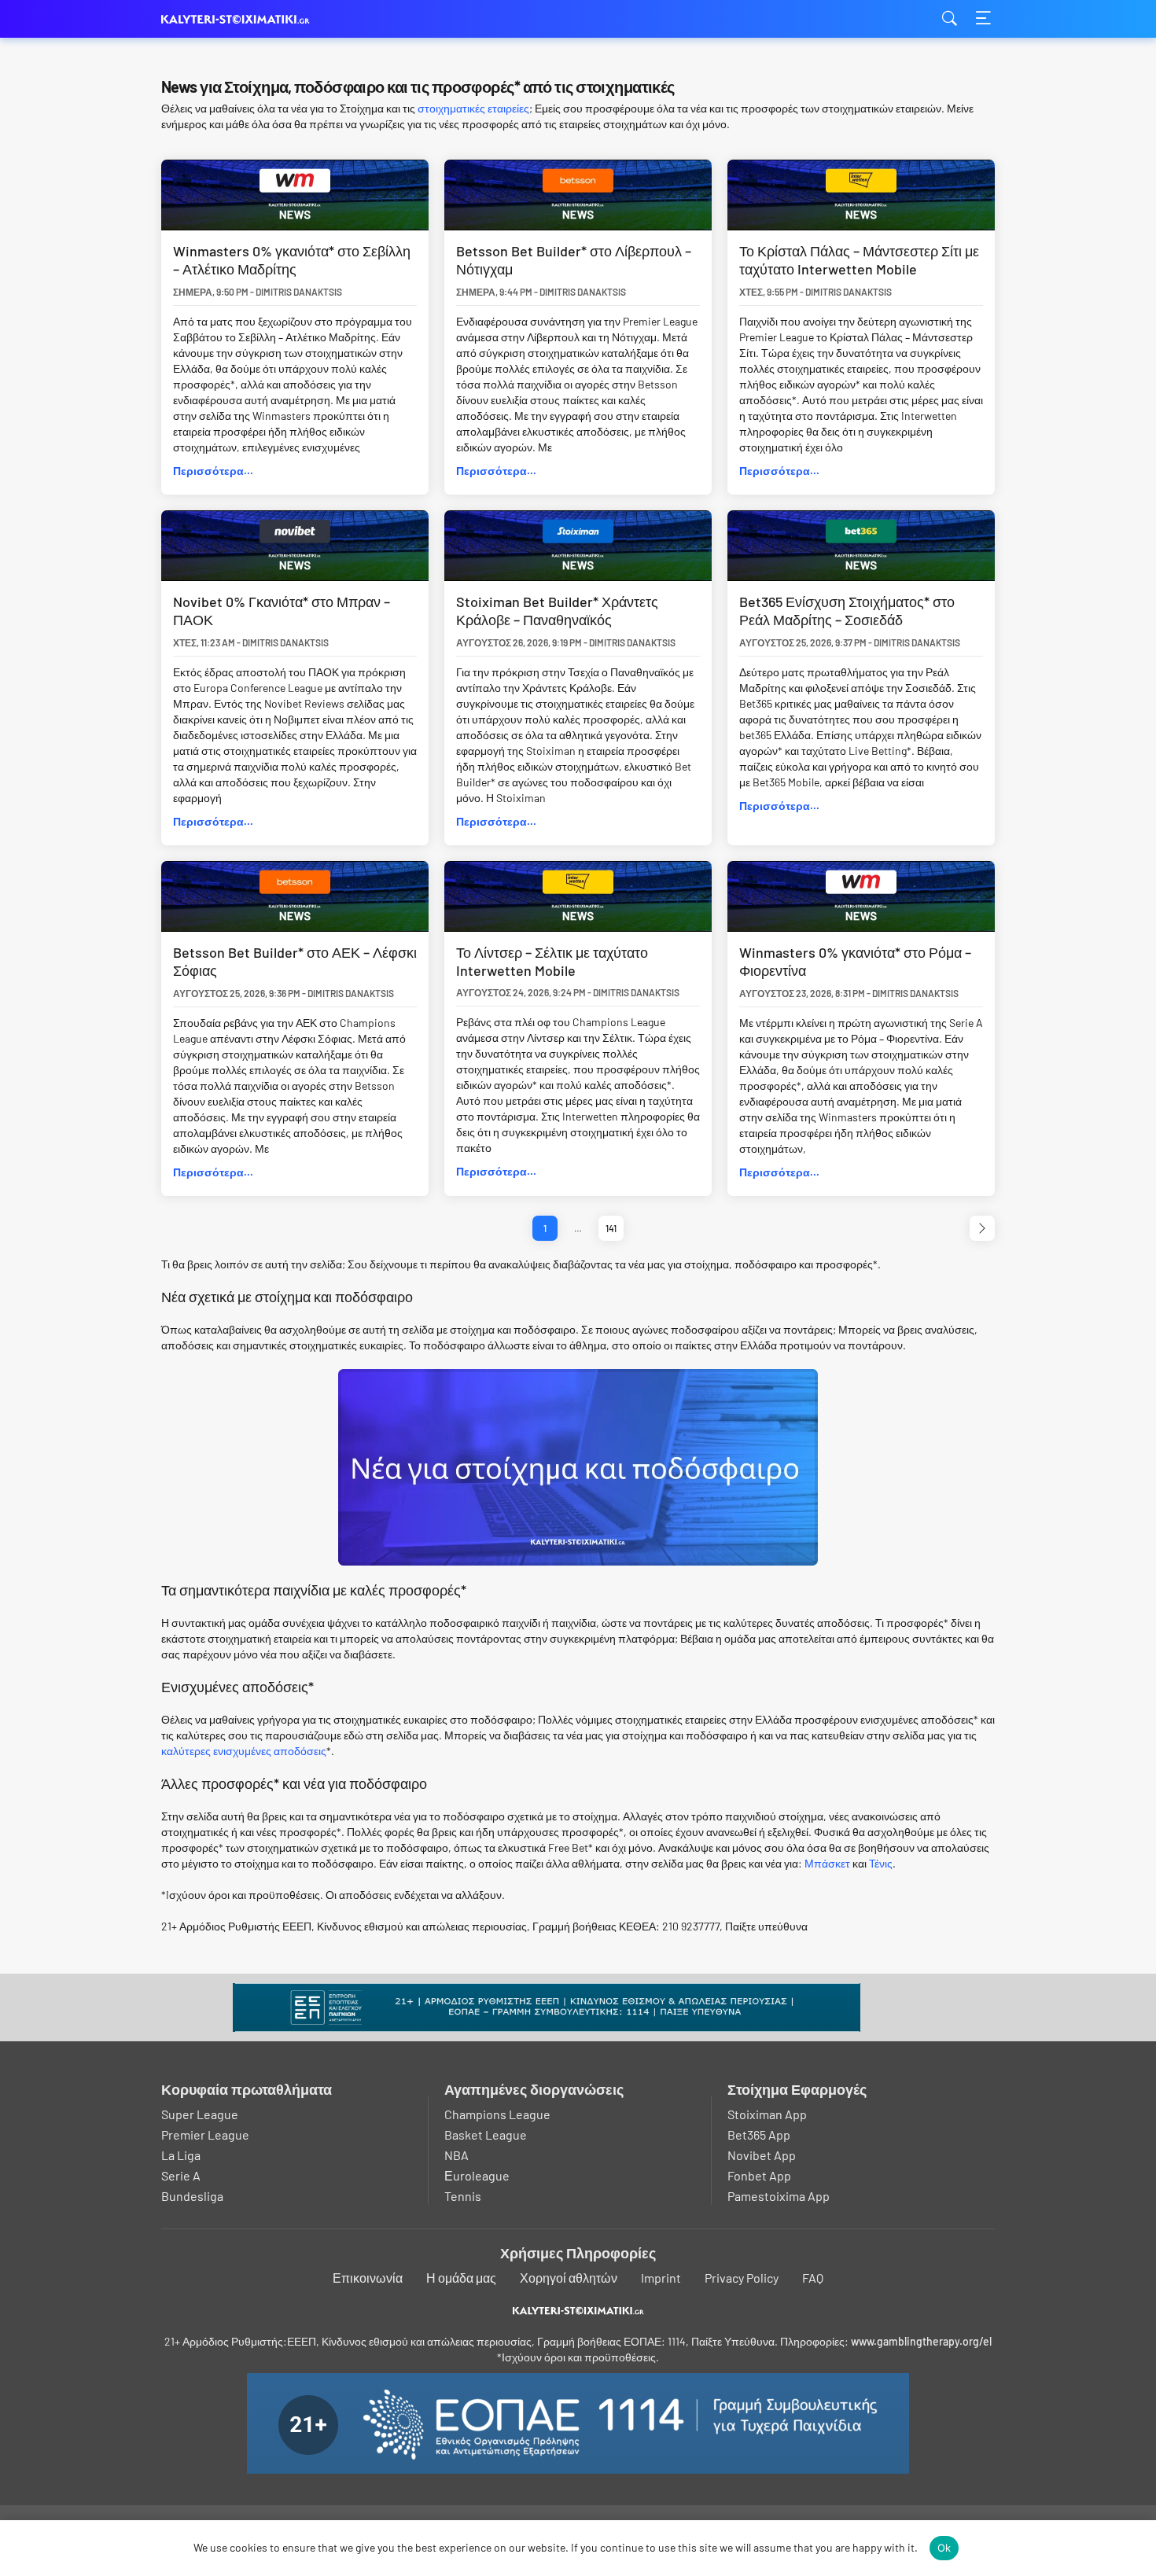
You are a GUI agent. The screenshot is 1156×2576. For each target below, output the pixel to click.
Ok (944, 2548)
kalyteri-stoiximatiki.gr (240, 19)
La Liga (181, 2155)
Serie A (181, 2175)
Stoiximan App (767, 2114)
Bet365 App (759, 2134)
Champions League (497, 2114)
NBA (457, 2155)
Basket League (486, 2134)
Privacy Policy (742, 2278)
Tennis (463, 2196)
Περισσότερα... (213, 471)
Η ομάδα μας (461, 2278)
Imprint (661, 2278)
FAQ (813, 2278)
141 (611, 1228)
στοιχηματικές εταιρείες (473, 108)
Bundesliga (192, 2196)
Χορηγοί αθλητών (569, 2278)
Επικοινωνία (368, 2278)
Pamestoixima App (779, 2196)
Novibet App (762, 2155)
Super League (200, 2114)
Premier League (205, 2134)
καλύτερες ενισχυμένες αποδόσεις (244, 1751)
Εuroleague (477, 2175)
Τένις (881, 1863)
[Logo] (578, 2310)
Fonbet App (759, 2175)
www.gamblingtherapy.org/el (921, 2341)
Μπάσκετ (827, 1863)
